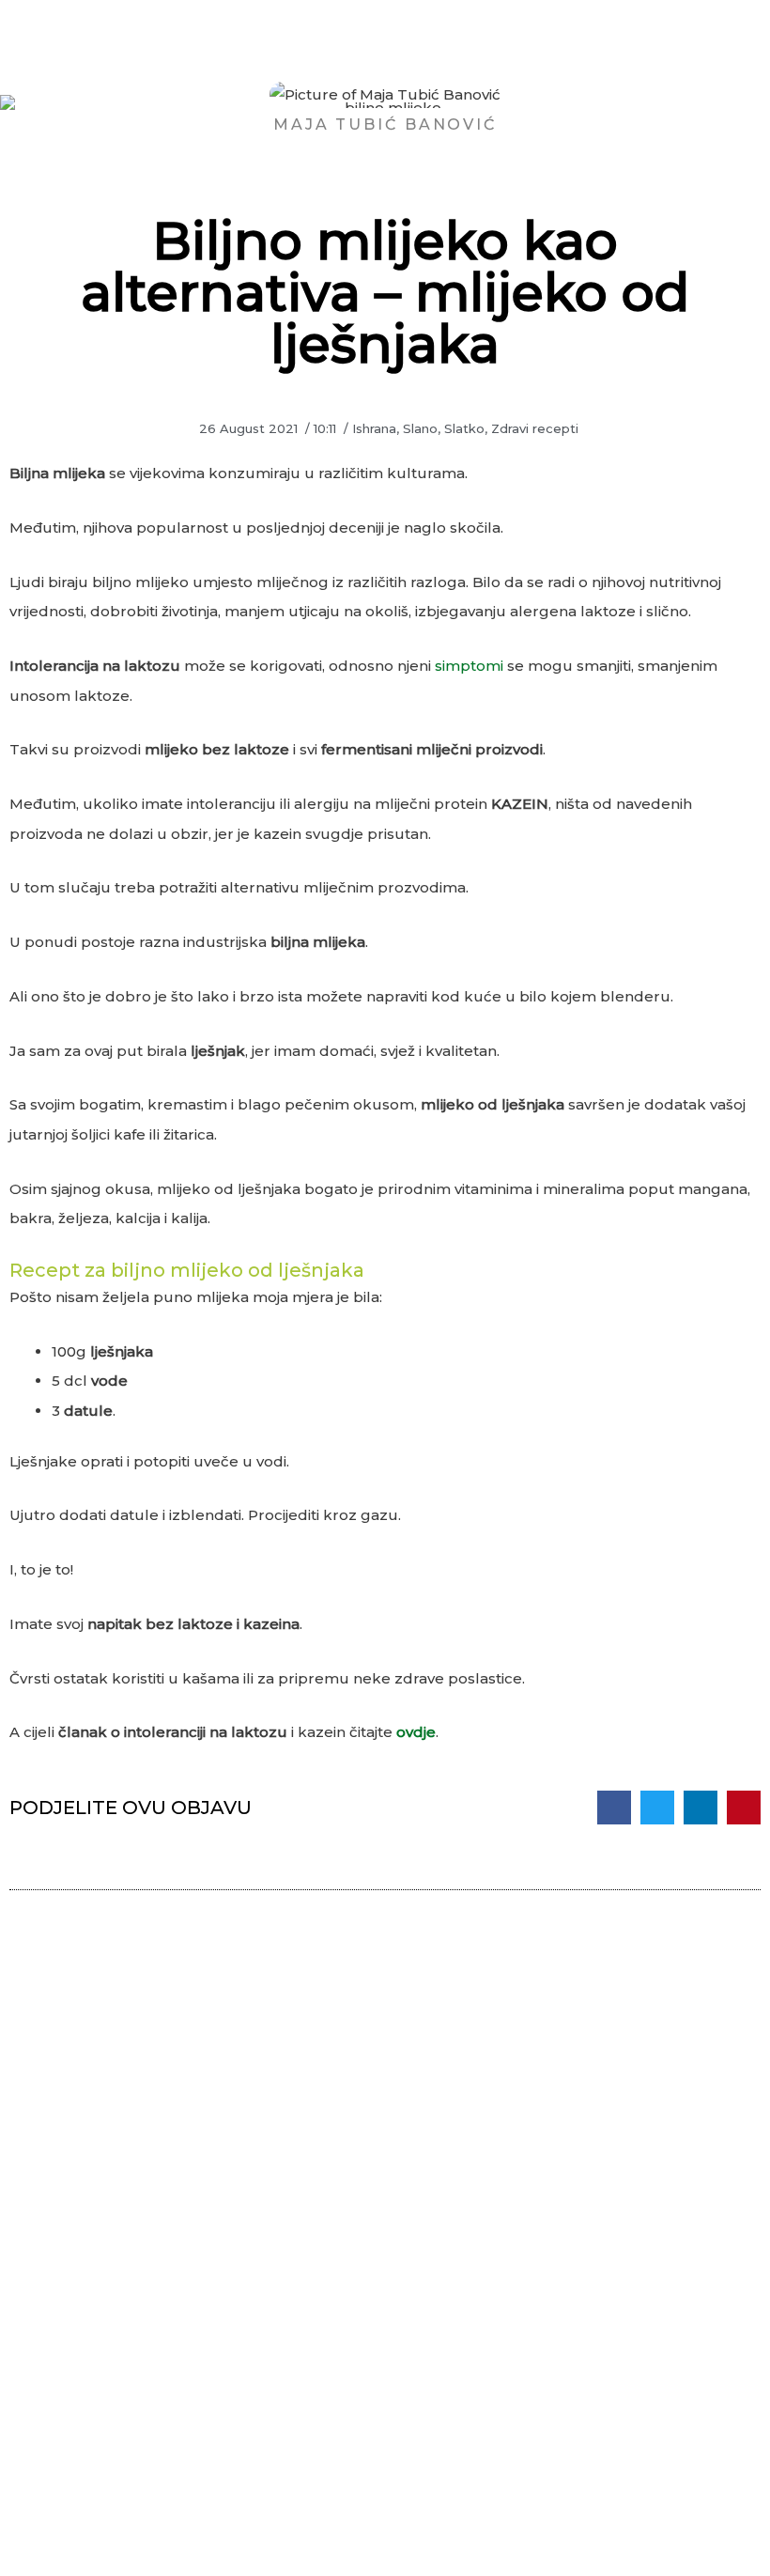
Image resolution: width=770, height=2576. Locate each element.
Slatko (464, 428)
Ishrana (374, 428)
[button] (614, 1808)
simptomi (471, 666)
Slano (420, 428)
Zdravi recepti (535, 428)
